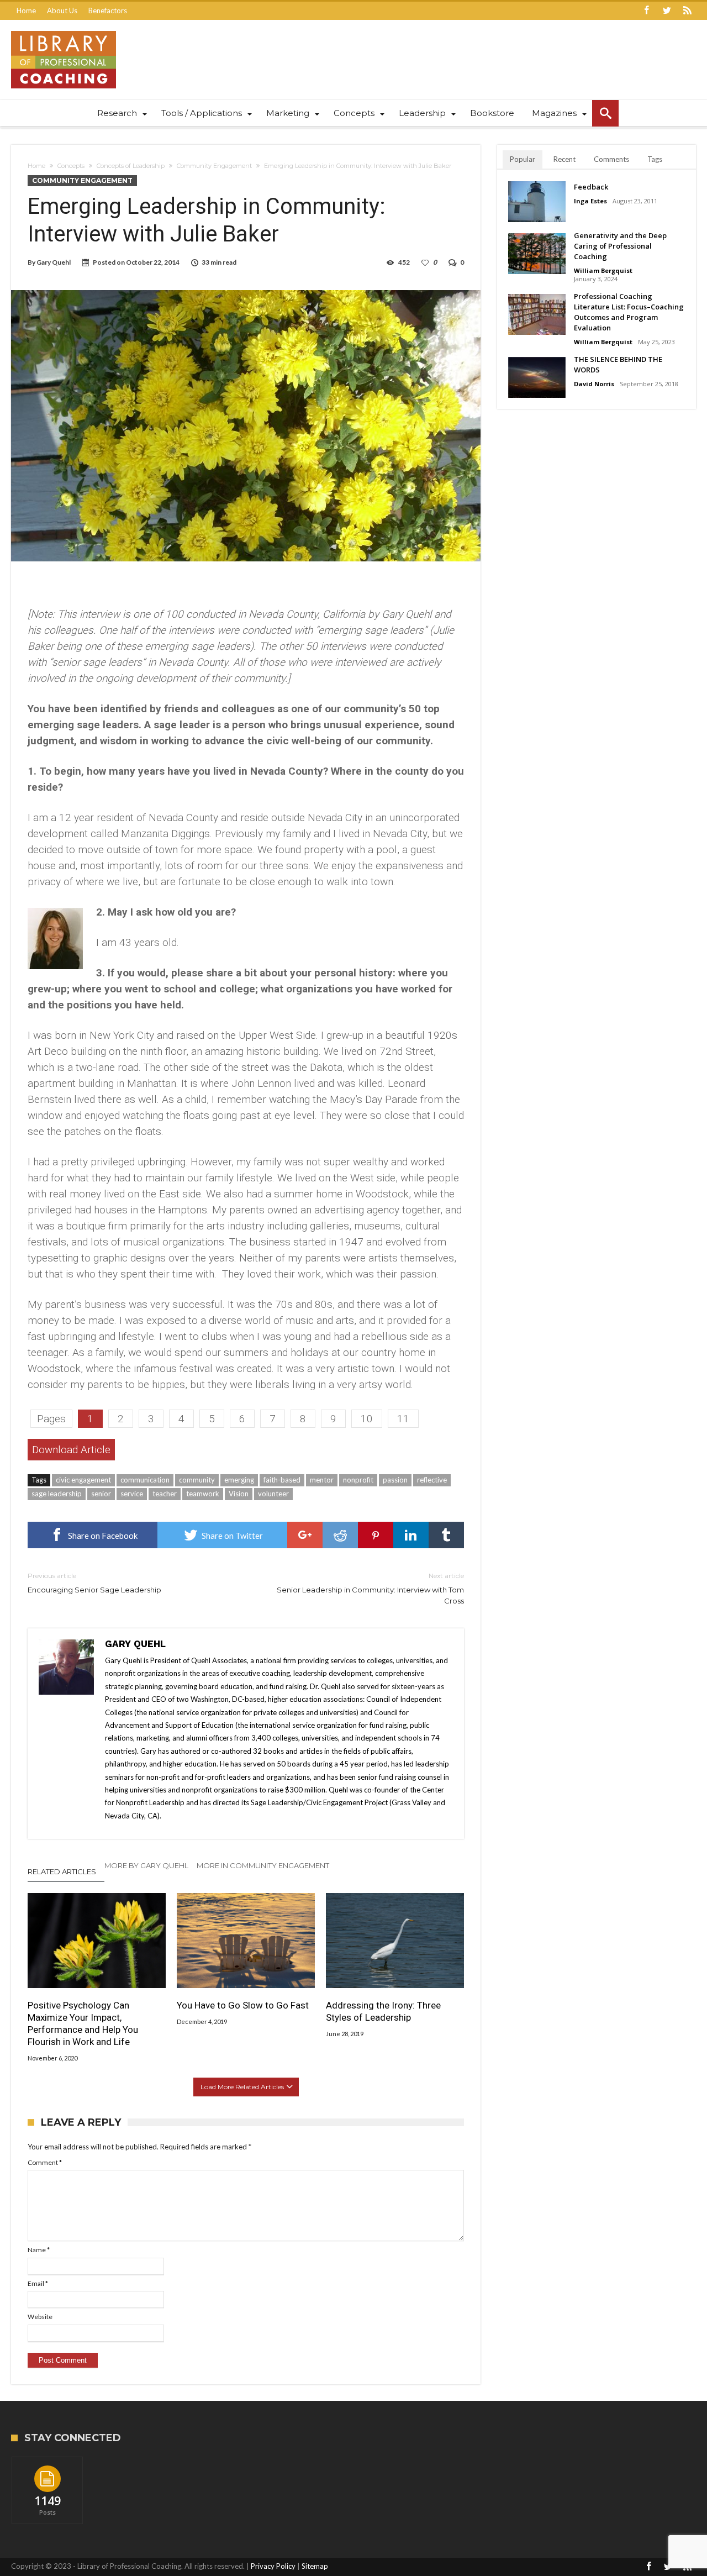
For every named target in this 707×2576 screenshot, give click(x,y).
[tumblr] (446, 1535)
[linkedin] (411, 1535)
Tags (655, 159)
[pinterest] (376, 1535)
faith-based (282, 1480)
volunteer (273, 1494)
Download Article (71, 1450)
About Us (62, 10)
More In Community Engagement (263, 1865)
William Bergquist (603, 270)
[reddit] (340, 1535)
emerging (239, 1480)
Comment (45, 2162)
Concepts (71, 166)
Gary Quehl (54, 262)
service (132, 1494)
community (197, 1480)
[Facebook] (646, 11)
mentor (322, 1480)
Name (39, 2250)
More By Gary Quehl (146, 1865)
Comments (611, 159)
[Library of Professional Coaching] (64, 31)
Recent (564, 159)
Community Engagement (214, 166)
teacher (165, 1494)
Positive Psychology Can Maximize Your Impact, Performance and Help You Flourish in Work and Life (83, 2023)
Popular (523, 159)
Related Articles (62, 1871)
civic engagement (83, 1480)
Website (40, 2317)
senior (101, 1494)
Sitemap (315, 2566)
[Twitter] (667, 11)
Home (26, 10)
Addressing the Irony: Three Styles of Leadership (383, 2011)
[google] (305, 1535)
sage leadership (57, 1494)
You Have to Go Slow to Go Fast (243, 2005)
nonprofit (358, 1480)
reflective (432, 1480)
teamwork (203, 1494)
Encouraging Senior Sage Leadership (94, 1583)
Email (38, 2283)
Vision (239, 1494)
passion (395, 1480)
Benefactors (108, 10)
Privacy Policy (273, 2566)
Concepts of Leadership (131, 166)
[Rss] (687, 11)
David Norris (594, 384)
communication (145, 1480)
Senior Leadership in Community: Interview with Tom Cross (370, 1588)
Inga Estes (590, 201)
